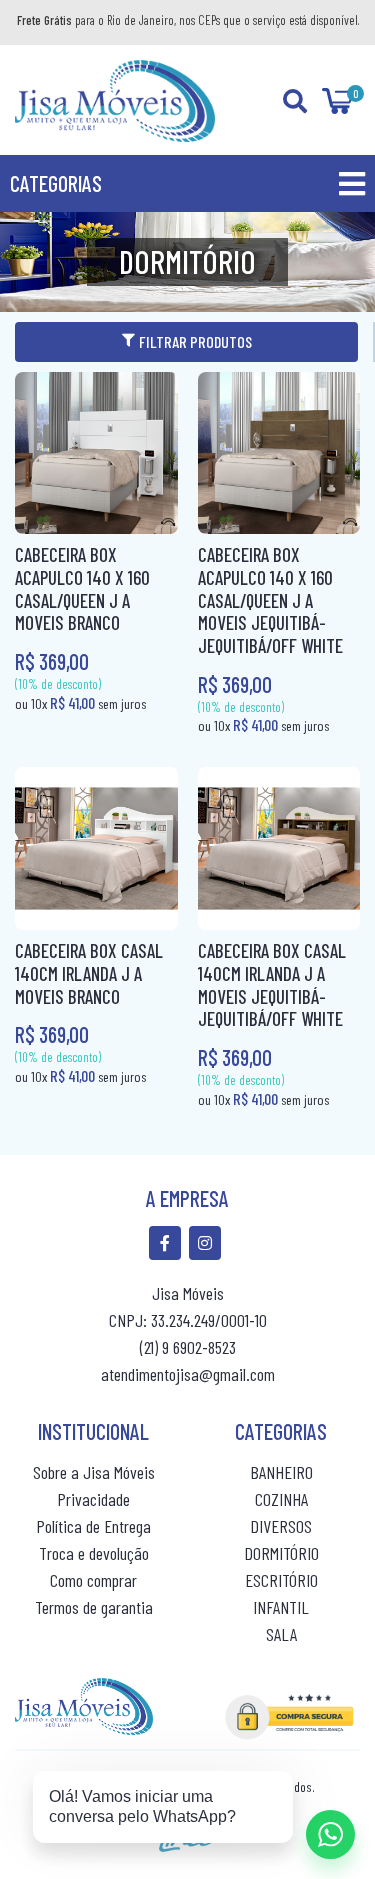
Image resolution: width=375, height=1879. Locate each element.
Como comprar (93, 1580)
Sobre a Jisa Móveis (94, 1472)
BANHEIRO (281, 1472)
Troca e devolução (94, 1553)
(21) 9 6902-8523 (188, 1347)
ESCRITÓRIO (281, 1580)
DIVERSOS (281, 1526)
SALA (281, 1634)
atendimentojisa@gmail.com (188, 1374)
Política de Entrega (93, 1526)
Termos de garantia (94, 1607)
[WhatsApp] (330, 1834)
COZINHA (281, 1499)
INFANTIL (281, 1607)
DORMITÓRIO (281, 1553)
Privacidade (93, 1499)
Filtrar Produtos (195, 341)
